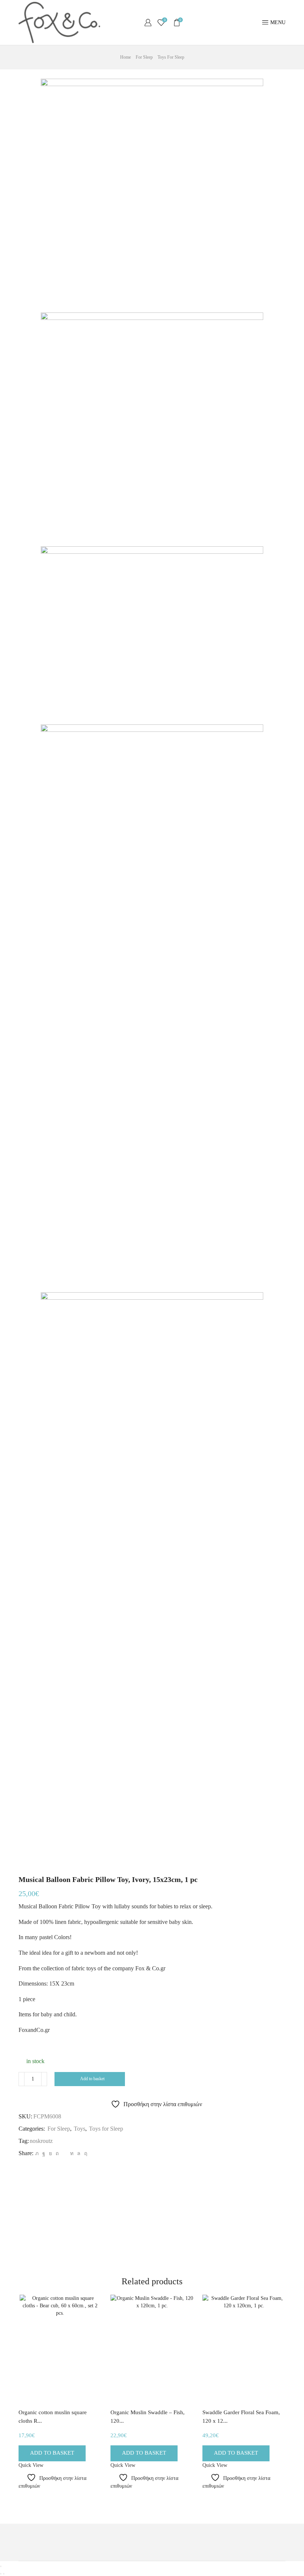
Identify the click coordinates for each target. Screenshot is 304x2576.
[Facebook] (44, 2153)
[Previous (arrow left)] (1, 2574)
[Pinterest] (57, 2153)
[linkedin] (72, 2153)
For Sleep (144, 57)
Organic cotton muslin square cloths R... (53, 2417)
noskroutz (41, 2141)
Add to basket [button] (52, 2453)
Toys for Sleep (171, 57)
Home (125, 57)
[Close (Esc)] (1, 2566)
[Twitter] (37, 2153)
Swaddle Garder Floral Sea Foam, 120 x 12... (241, 2417)
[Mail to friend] (64, 2153)
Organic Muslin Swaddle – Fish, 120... (148, 2417)
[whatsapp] (79, 2153)
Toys (80, 2129)
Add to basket (92, 2079)
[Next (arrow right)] (4, 2574)
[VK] (50, 2153)
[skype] (85, 2153)
